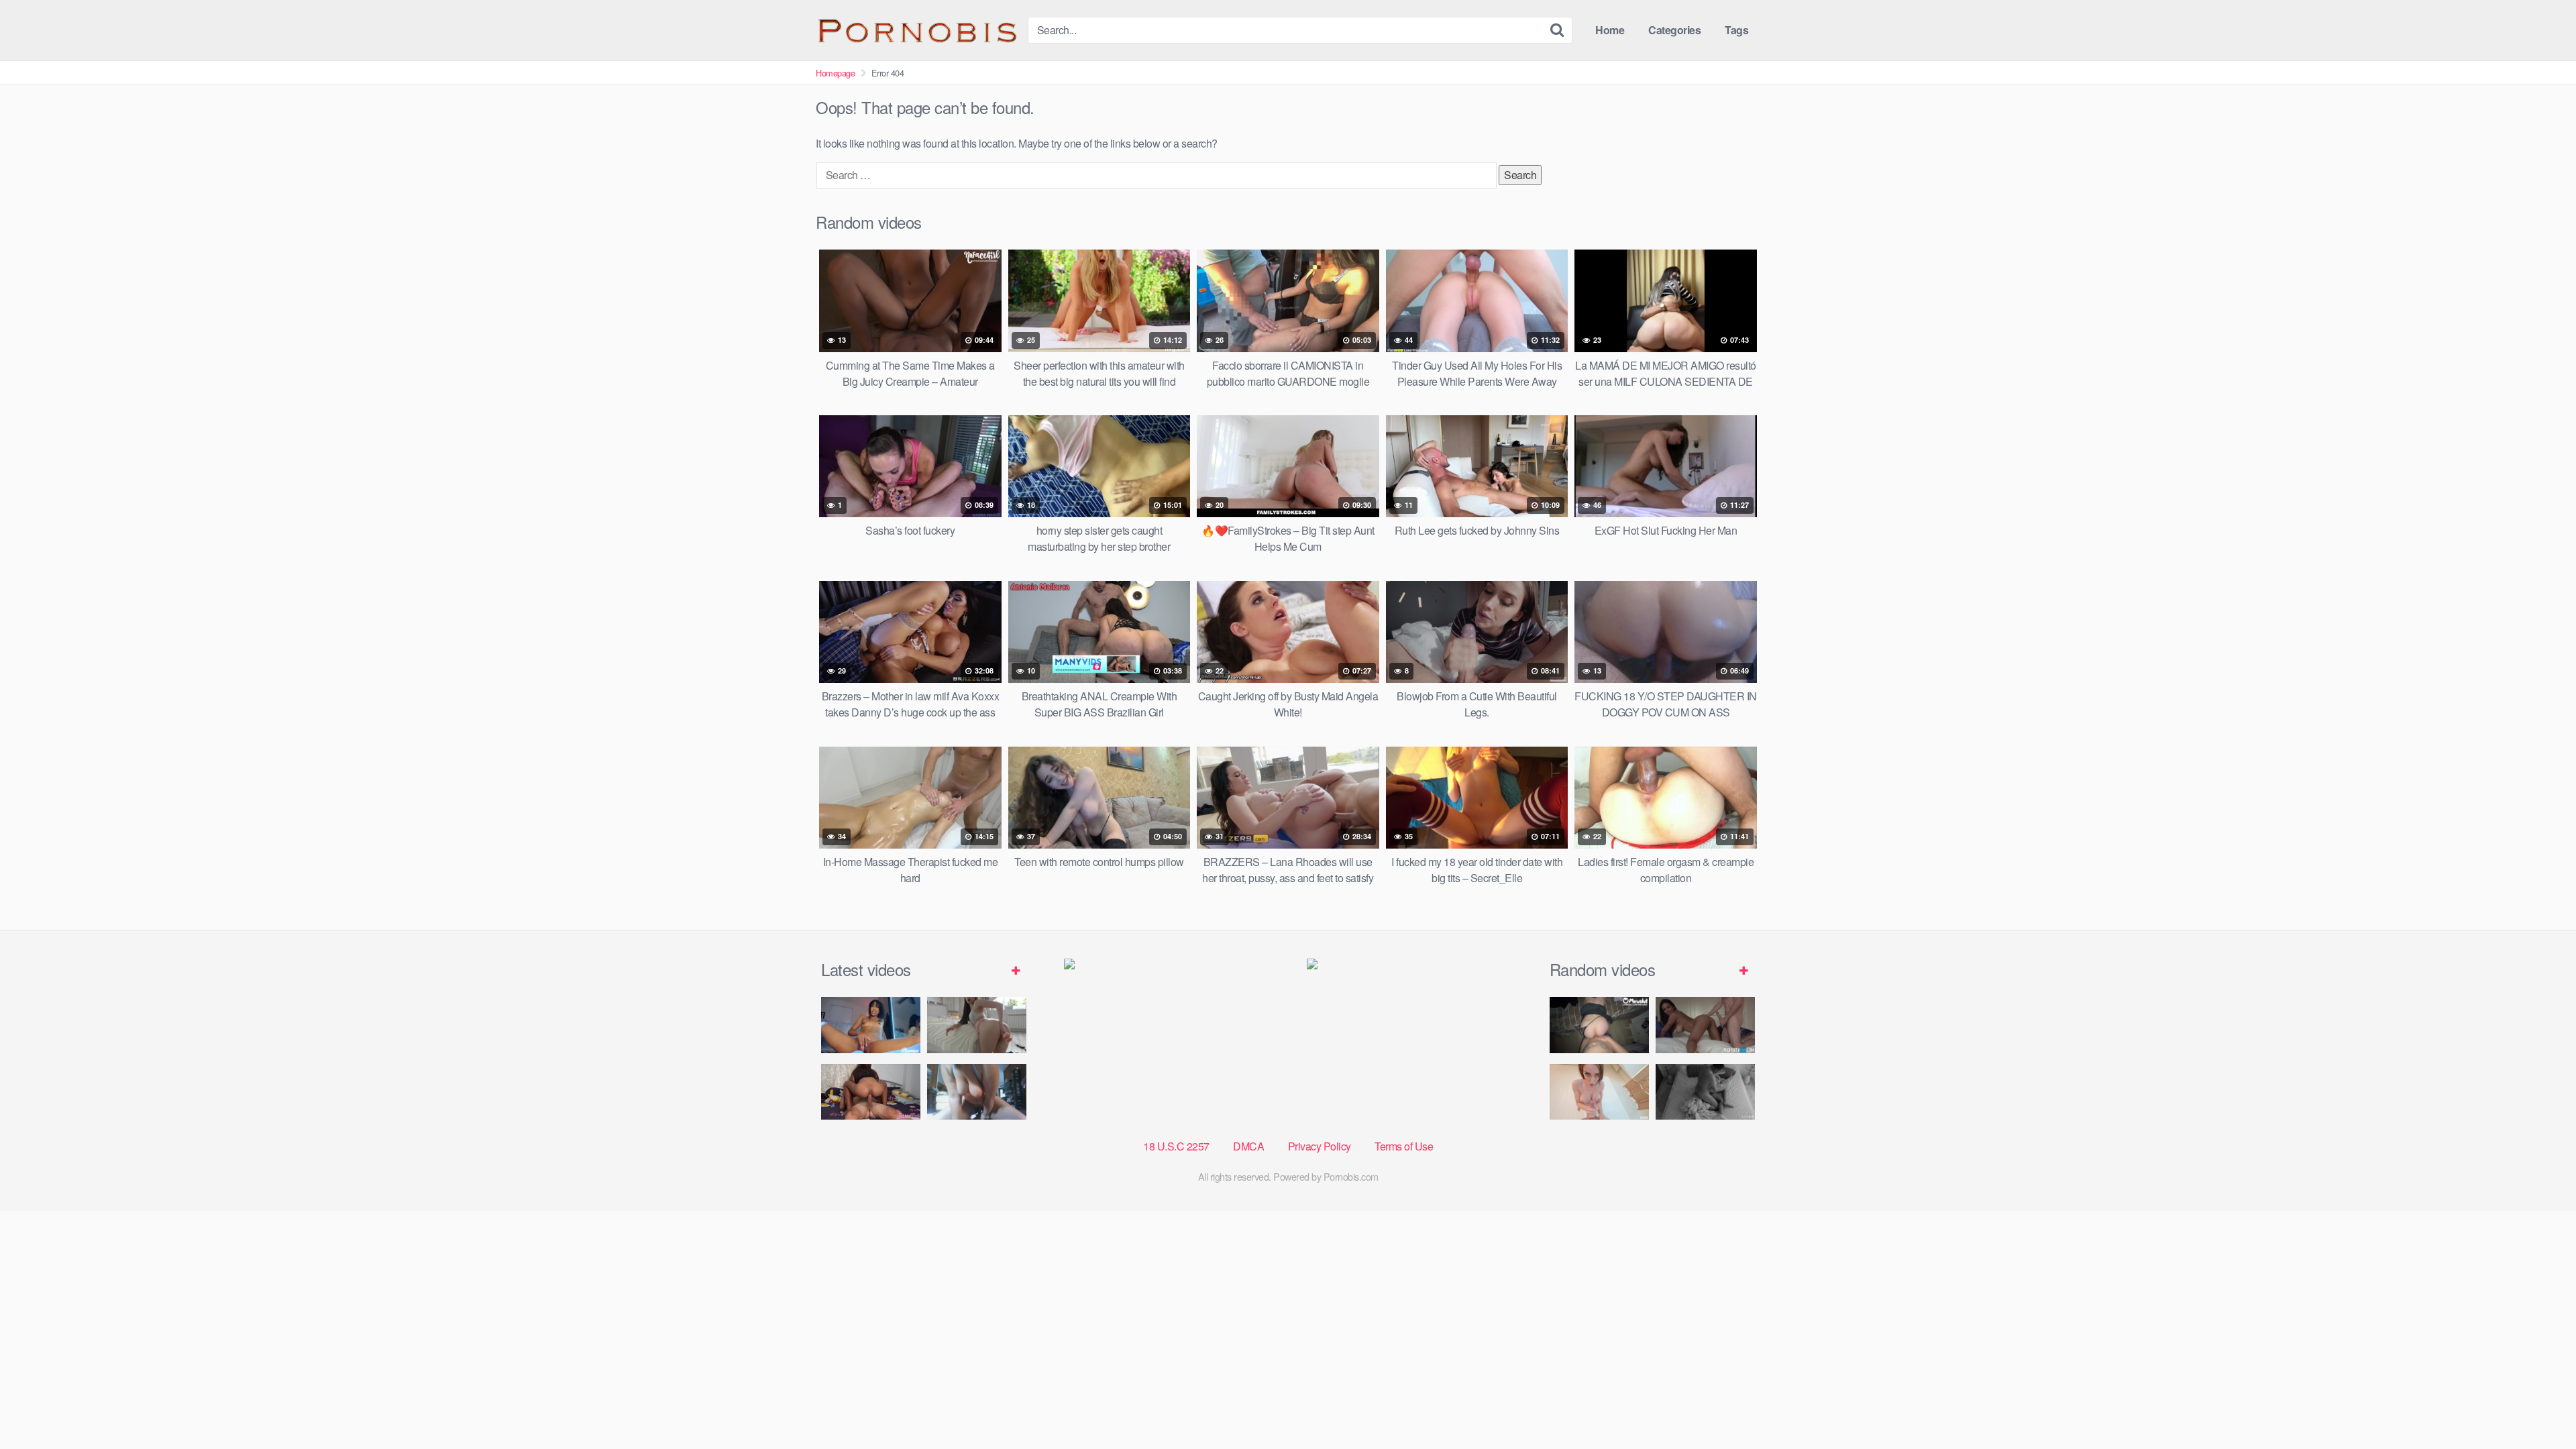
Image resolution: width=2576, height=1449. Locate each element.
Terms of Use (1404, 1146)
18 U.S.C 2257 (1176, 1146)
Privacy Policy (1320, 1146)
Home (1610, 30)
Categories (1674, 30)
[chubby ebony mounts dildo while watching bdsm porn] (977, 1092)
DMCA (1248, 1146)
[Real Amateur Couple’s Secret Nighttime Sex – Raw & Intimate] (1705, 1092)
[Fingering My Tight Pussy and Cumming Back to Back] (871, 1025)
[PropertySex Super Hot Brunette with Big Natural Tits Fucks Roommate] (1705, 1025)
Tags (1736, 30)
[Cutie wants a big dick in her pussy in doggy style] (977, 1025)
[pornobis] (916, 30)
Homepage (835, 73)
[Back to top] (2539, 1406)
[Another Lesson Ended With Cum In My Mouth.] (1599, 1092)
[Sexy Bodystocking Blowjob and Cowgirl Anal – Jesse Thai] (871, 1092)
